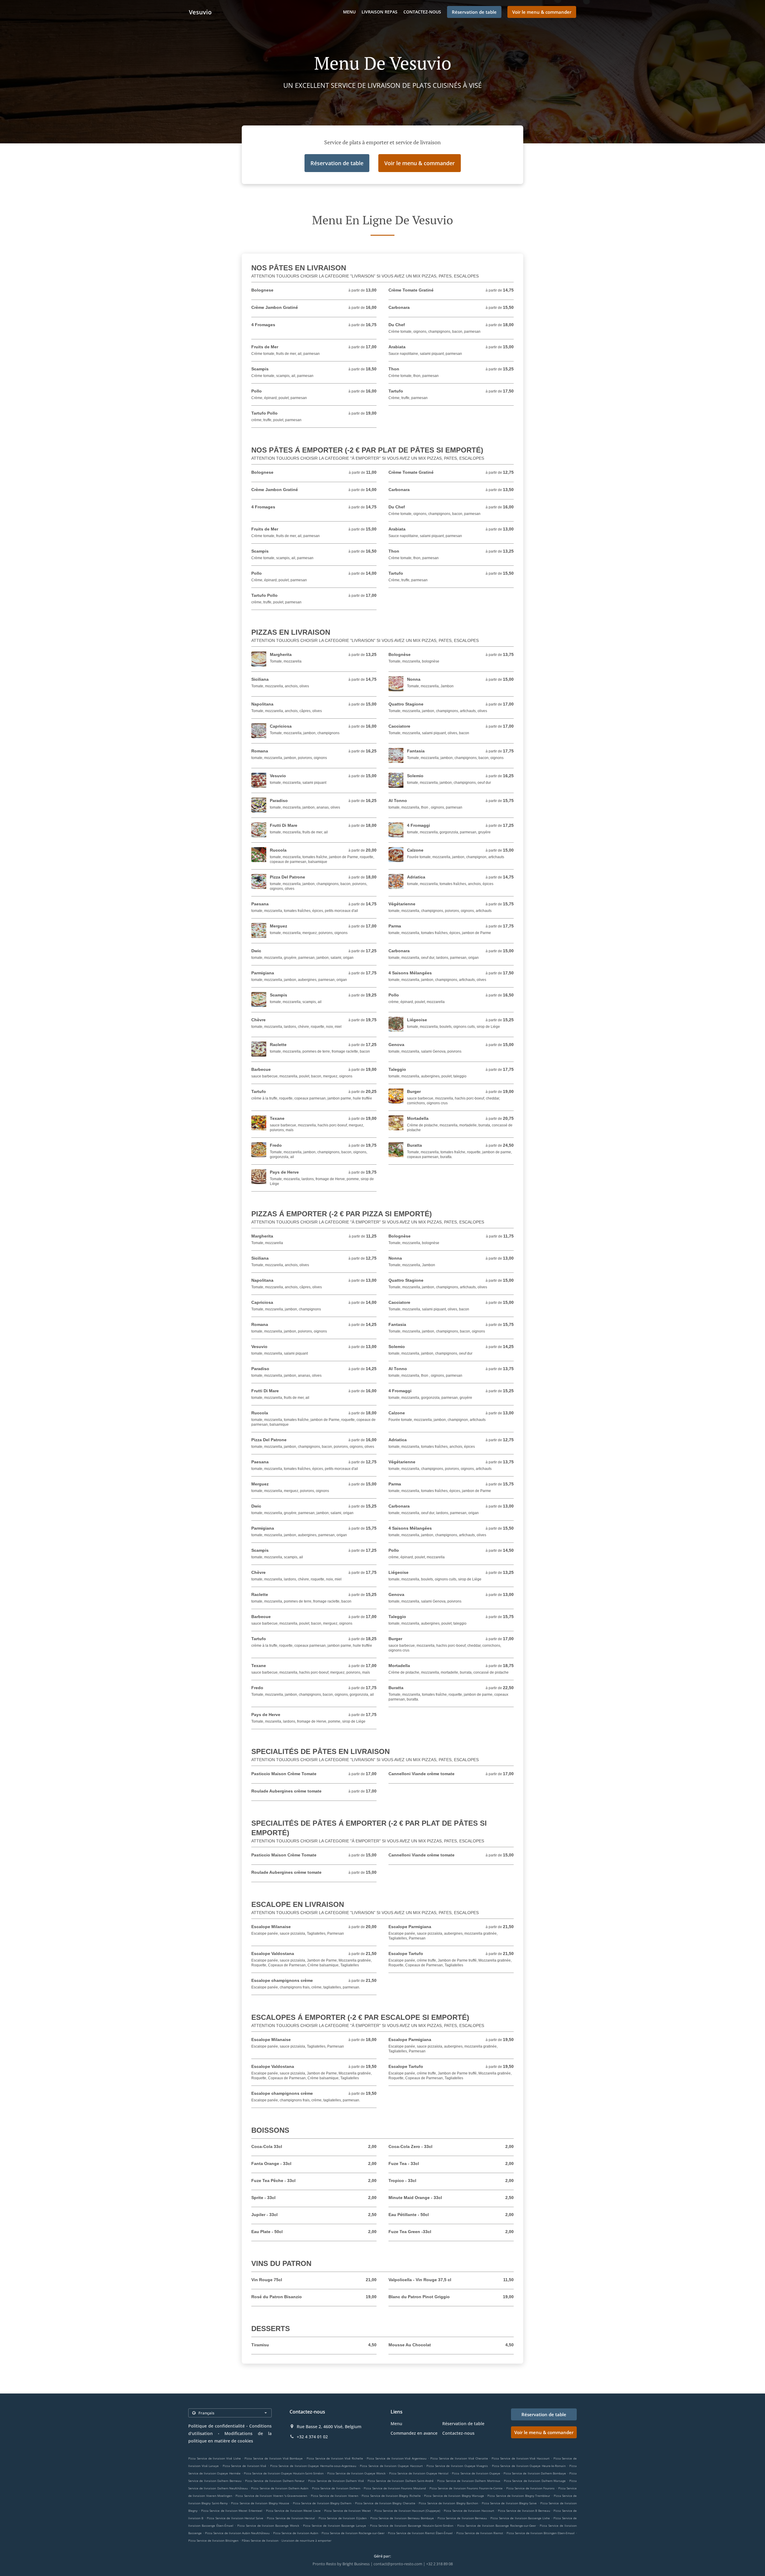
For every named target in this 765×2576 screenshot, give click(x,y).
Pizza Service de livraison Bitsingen (213, 2540)
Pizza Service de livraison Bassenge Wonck (268, 2526)
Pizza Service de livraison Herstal (291, 2518)
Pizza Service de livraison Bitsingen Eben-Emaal (541, 2533)
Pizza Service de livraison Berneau (462, 2518)
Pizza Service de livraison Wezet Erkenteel (232, 2511)
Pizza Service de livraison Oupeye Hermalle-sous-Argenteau (313, 2466)
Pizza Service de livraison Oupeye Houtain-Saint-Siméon (284, 2473)
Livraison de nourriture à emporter (306, 2540)
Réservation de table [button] (474, 12)
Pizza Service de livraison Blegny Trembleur (519, 2496)
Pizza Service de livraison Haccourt (469, 2511)
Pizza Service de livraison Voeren (335, 2496)
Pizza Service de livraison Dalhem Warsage (535, 2481)
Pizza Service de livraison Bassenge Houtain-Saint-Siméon (412, 2526)
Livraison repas (380, 12)
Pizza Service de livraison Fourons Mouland (395, 2488)
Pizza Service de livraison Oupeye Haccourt (391, 2466)
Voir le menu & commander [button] (542, 12)
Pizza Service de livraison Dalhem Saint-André (401, 2481)
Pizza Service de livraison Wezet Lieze (293, 2511)
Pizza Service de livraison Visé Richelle (335, 2458)
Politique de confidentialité (217, 2426)
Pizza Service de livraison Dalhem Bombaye (535, 2473)
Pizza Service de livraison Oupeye (476, 2473)
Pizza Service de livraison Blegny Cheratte (385, 2503)
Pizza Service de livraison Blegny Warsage (454, 2496)
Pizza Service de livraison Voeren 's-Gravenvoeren (271, 2496)
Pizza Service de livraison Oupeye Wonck (357, 2473)
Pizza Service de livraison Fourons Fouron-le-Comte (466, 2488)
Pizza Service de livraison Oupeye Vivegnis (457, 2466)
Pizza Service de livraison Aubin (296, 2533)
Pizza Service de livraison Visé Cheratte (459, 2458)
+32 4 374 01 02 (312, 2437)
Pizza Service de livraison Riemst (480, 2533)
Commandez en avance (414, 2433)
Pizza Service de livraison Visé (245, 2466)
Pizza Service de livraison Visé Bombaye (274, 2458)
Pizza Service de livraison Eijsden (343, 2518)
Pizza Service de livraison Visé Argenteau (397, 2458)
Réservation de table (463, 2424)
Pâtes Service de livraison (261, 2540)
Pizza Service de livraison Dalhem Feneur (275, 2481)
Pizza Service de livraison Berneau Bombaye (402, 2518)
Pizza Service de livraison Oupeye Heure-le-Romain (529, 2466)
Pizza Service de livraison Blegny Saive (509, 2503)
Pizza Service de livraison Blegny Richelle (391, 2496)
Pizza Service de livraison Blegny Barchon (448, 2503)
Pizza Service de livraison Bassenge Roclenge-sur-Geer (497, 2526)
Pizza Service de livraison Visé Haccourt (521, 2458)
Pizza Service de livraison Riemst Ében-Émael (420, 2533)
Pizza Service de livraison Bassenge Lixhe (520, 2518)
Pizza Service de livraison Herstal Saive (235, 2518)
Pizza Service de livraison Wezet (348, 2511)
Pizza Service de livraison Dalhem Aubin (280, 2488)
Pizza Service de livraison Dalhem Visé (336, 2481)
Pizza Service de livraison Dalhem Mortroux (469, 2481)
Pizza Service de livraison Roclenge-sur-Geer (353, 2533)
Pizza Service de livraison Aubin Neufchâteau (237, 2533)
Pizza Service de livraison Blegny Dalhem (322, 2503)
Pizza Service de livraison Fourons (531, 2488)
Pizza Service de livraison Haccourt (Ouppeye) (407, 2511)
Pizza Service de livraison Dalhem (336, 2488)
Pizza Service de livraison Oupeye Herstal (419, 2473)
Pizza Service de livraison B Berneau (524, 2511)
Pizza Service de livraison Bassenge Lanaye (335, 2526)
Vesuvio (200, 12)
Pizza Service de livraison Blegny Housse (260, 2503)
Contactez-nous (422, 12)
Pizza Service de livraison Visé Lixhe (215, 2458)
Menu (349, 12)
